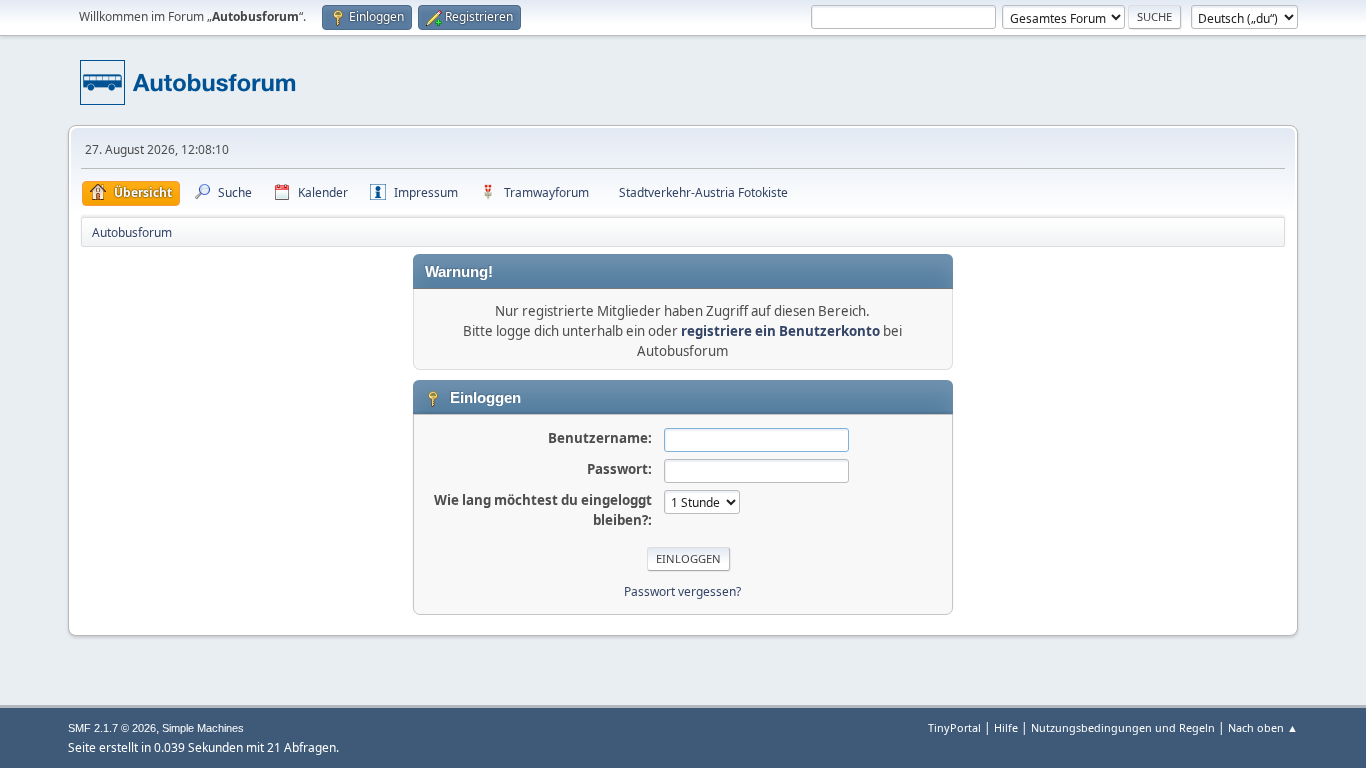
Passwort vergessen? (682, 591)
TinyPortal (954, 727)
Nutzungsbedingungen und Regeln (1123, 727)
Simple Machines (203, 728)
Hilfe (1006, 727)
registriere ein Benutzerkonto (780, 331)
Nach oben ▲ (1263, 727)
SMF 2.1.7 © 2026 (112, 728)
